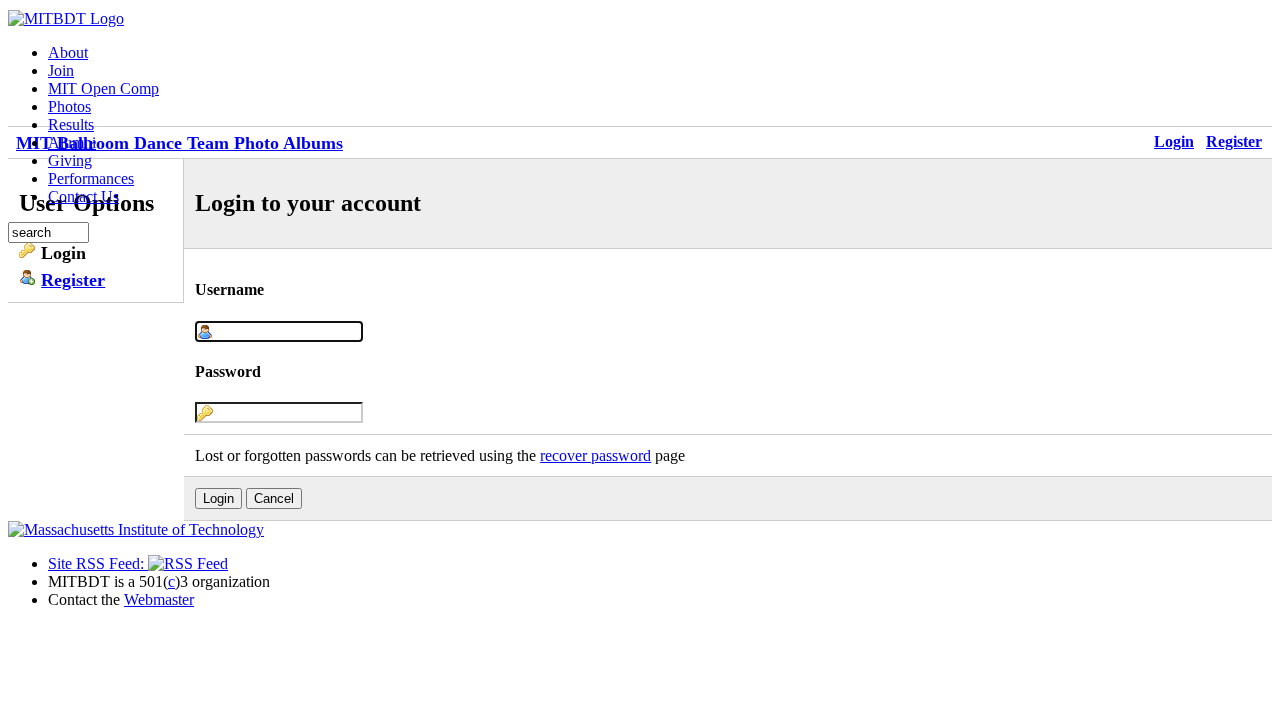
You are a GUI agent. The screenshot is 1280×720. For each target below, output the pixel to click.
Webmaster (159, 599)
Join (61, 70)
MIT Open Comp (103, 88)
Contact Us (83, 196)
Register (1234, 141)
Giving (70, 160)
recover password (595, 455)
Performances (91, 178)
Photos (69, 106)
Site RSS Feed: (98, 563)
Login (1174, 141)
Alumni (72, 142)
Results (71, 124)
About (68, 52)
